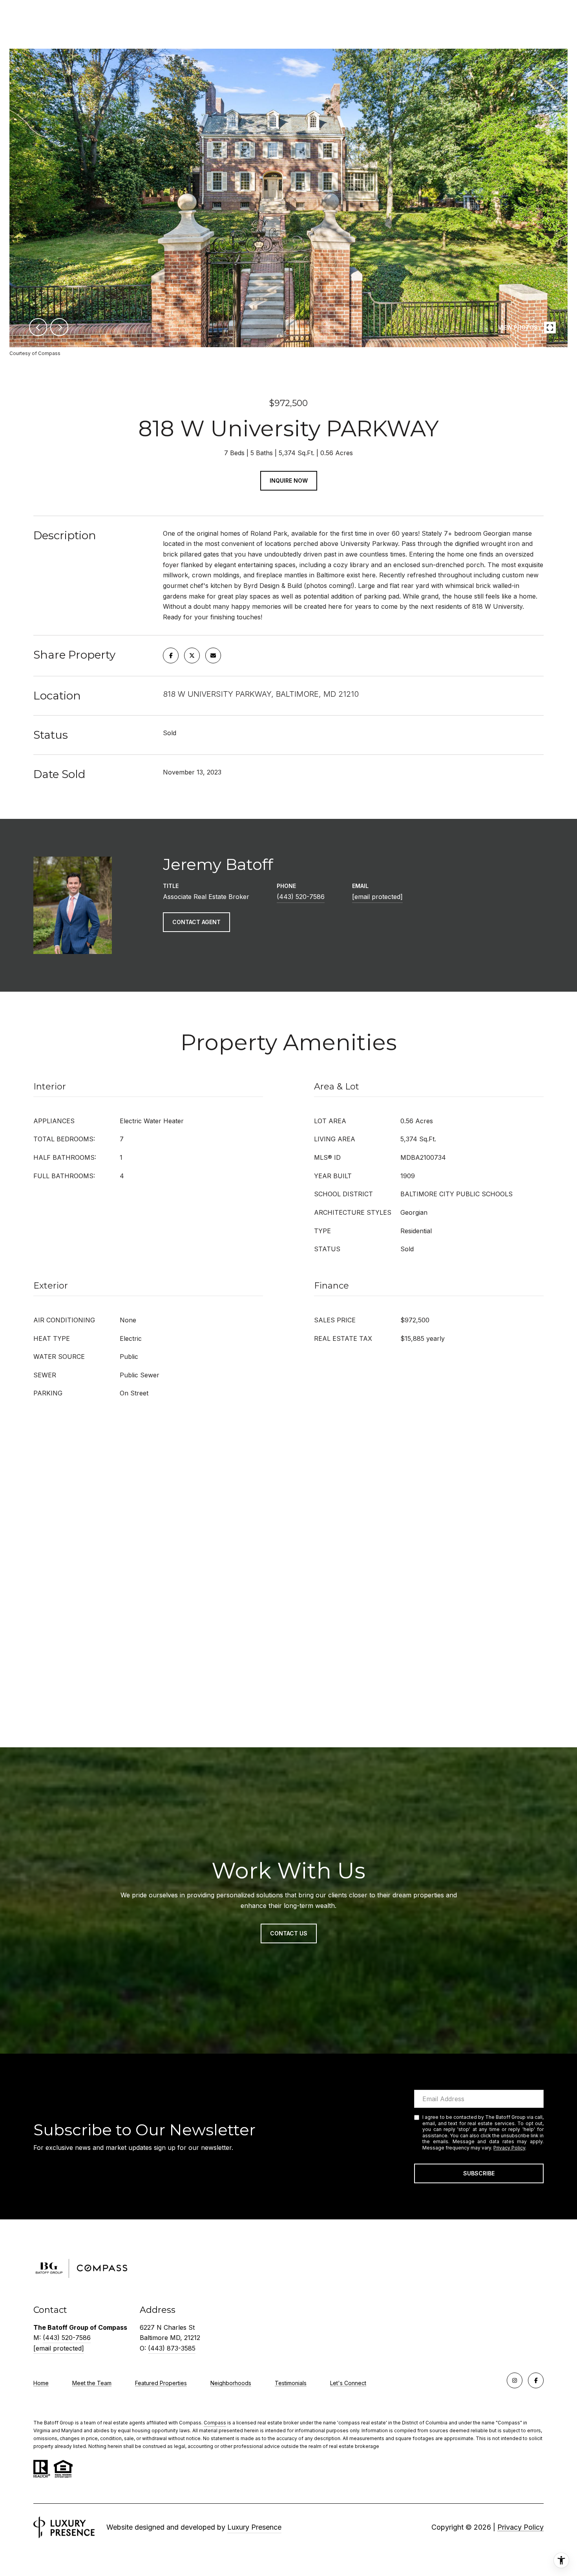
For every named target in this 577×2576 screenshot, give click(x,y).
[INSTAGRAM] (515, 2380)
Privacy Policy (509, 2148)
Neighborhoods (231, 2383)
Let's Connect (348, 2383)
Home (41, 2383)
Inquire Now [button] (289, 481)
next (59, 327)
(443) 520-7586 (301, 897)
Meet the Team (92, 2383)
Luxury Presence (254, 2527)
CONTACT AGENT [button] (196, 922)
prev (38, 327)
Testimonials (291, 2383)
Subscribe (479, 2173)
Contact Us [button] (289, 1933)
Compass (215, 2423)
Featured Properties (161, 2383)
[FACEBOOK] (536, 2380)
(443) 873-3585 (172, 2348)
